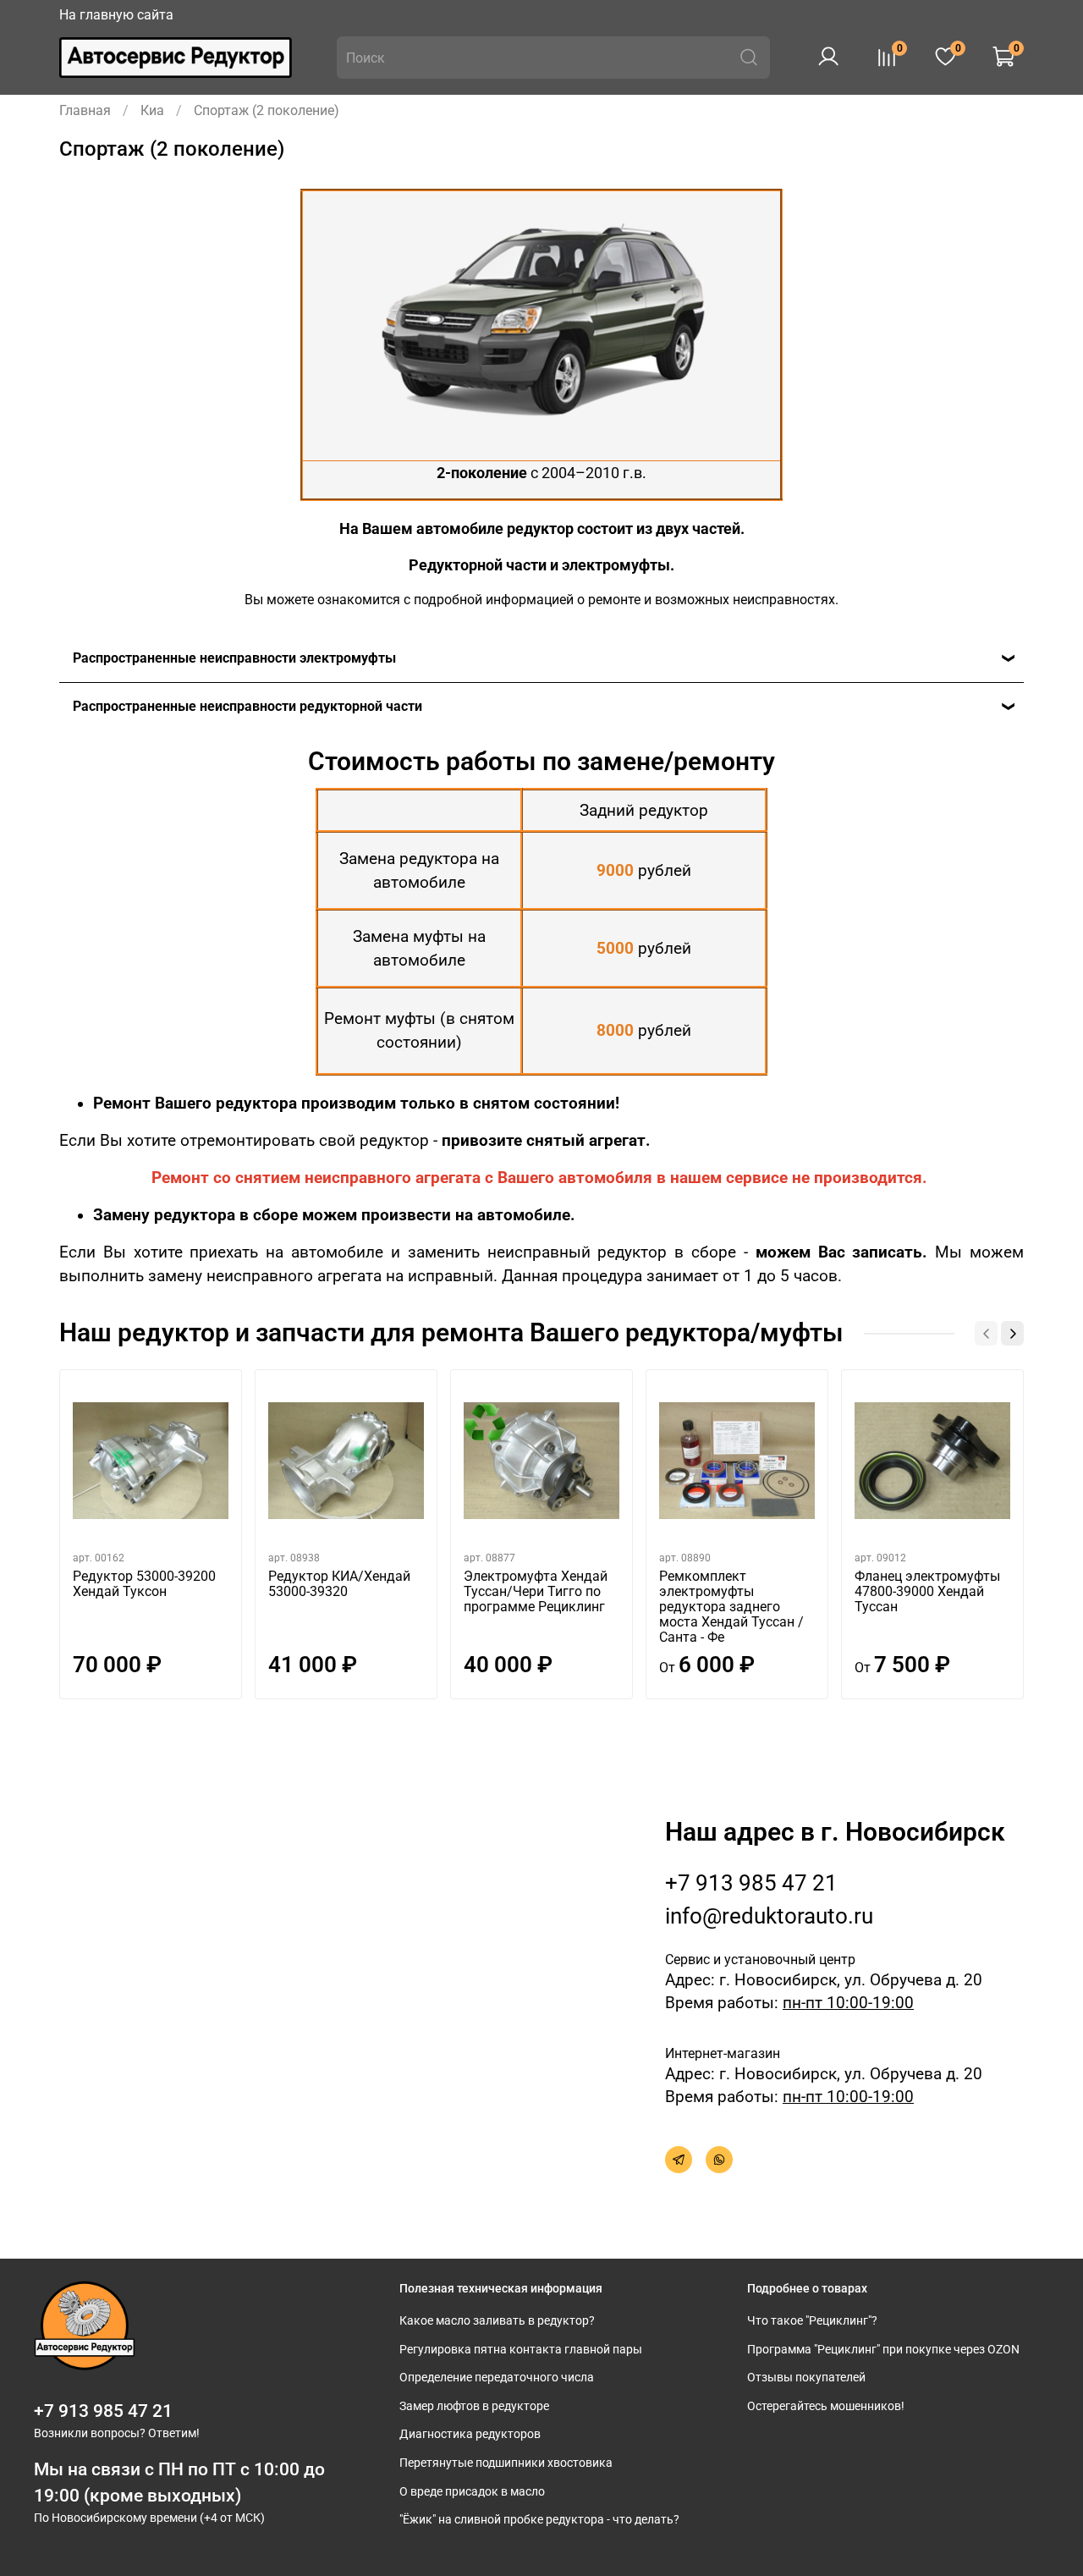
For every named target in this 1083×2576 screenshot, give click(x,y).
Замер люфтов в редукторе (474, 2406)
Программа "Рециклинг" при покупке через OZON (883, 2350)
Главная (85, 110)
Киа (152, 110)
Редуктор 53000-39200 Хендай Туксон (144, 1584)
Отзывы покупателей (806, 2378)
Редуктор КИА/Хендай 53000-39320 (339, 1584)
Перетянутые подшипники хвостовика (506, 2463)
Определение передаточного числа (497, 2378)
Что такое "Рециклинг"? (812, 2321)
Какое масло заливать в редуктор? (497, 2321)
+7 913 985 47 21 (751, 1883)
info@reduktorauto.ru (769, 1916)
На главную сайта (116, 15)
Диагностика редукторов (470, 2434)
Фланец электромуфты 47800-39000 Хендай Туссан (927, 1591)
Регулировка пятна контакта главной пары (521, 2350)
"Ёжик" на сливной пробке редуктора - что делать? (539, 2520)
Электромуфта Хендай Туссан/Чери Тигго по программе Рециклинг (536, 1591)
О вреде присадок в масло (472, 2492)
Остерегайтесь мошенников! (826, 2406)
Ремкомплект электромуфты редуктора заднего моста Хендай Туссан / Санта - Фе (731, 1607)
